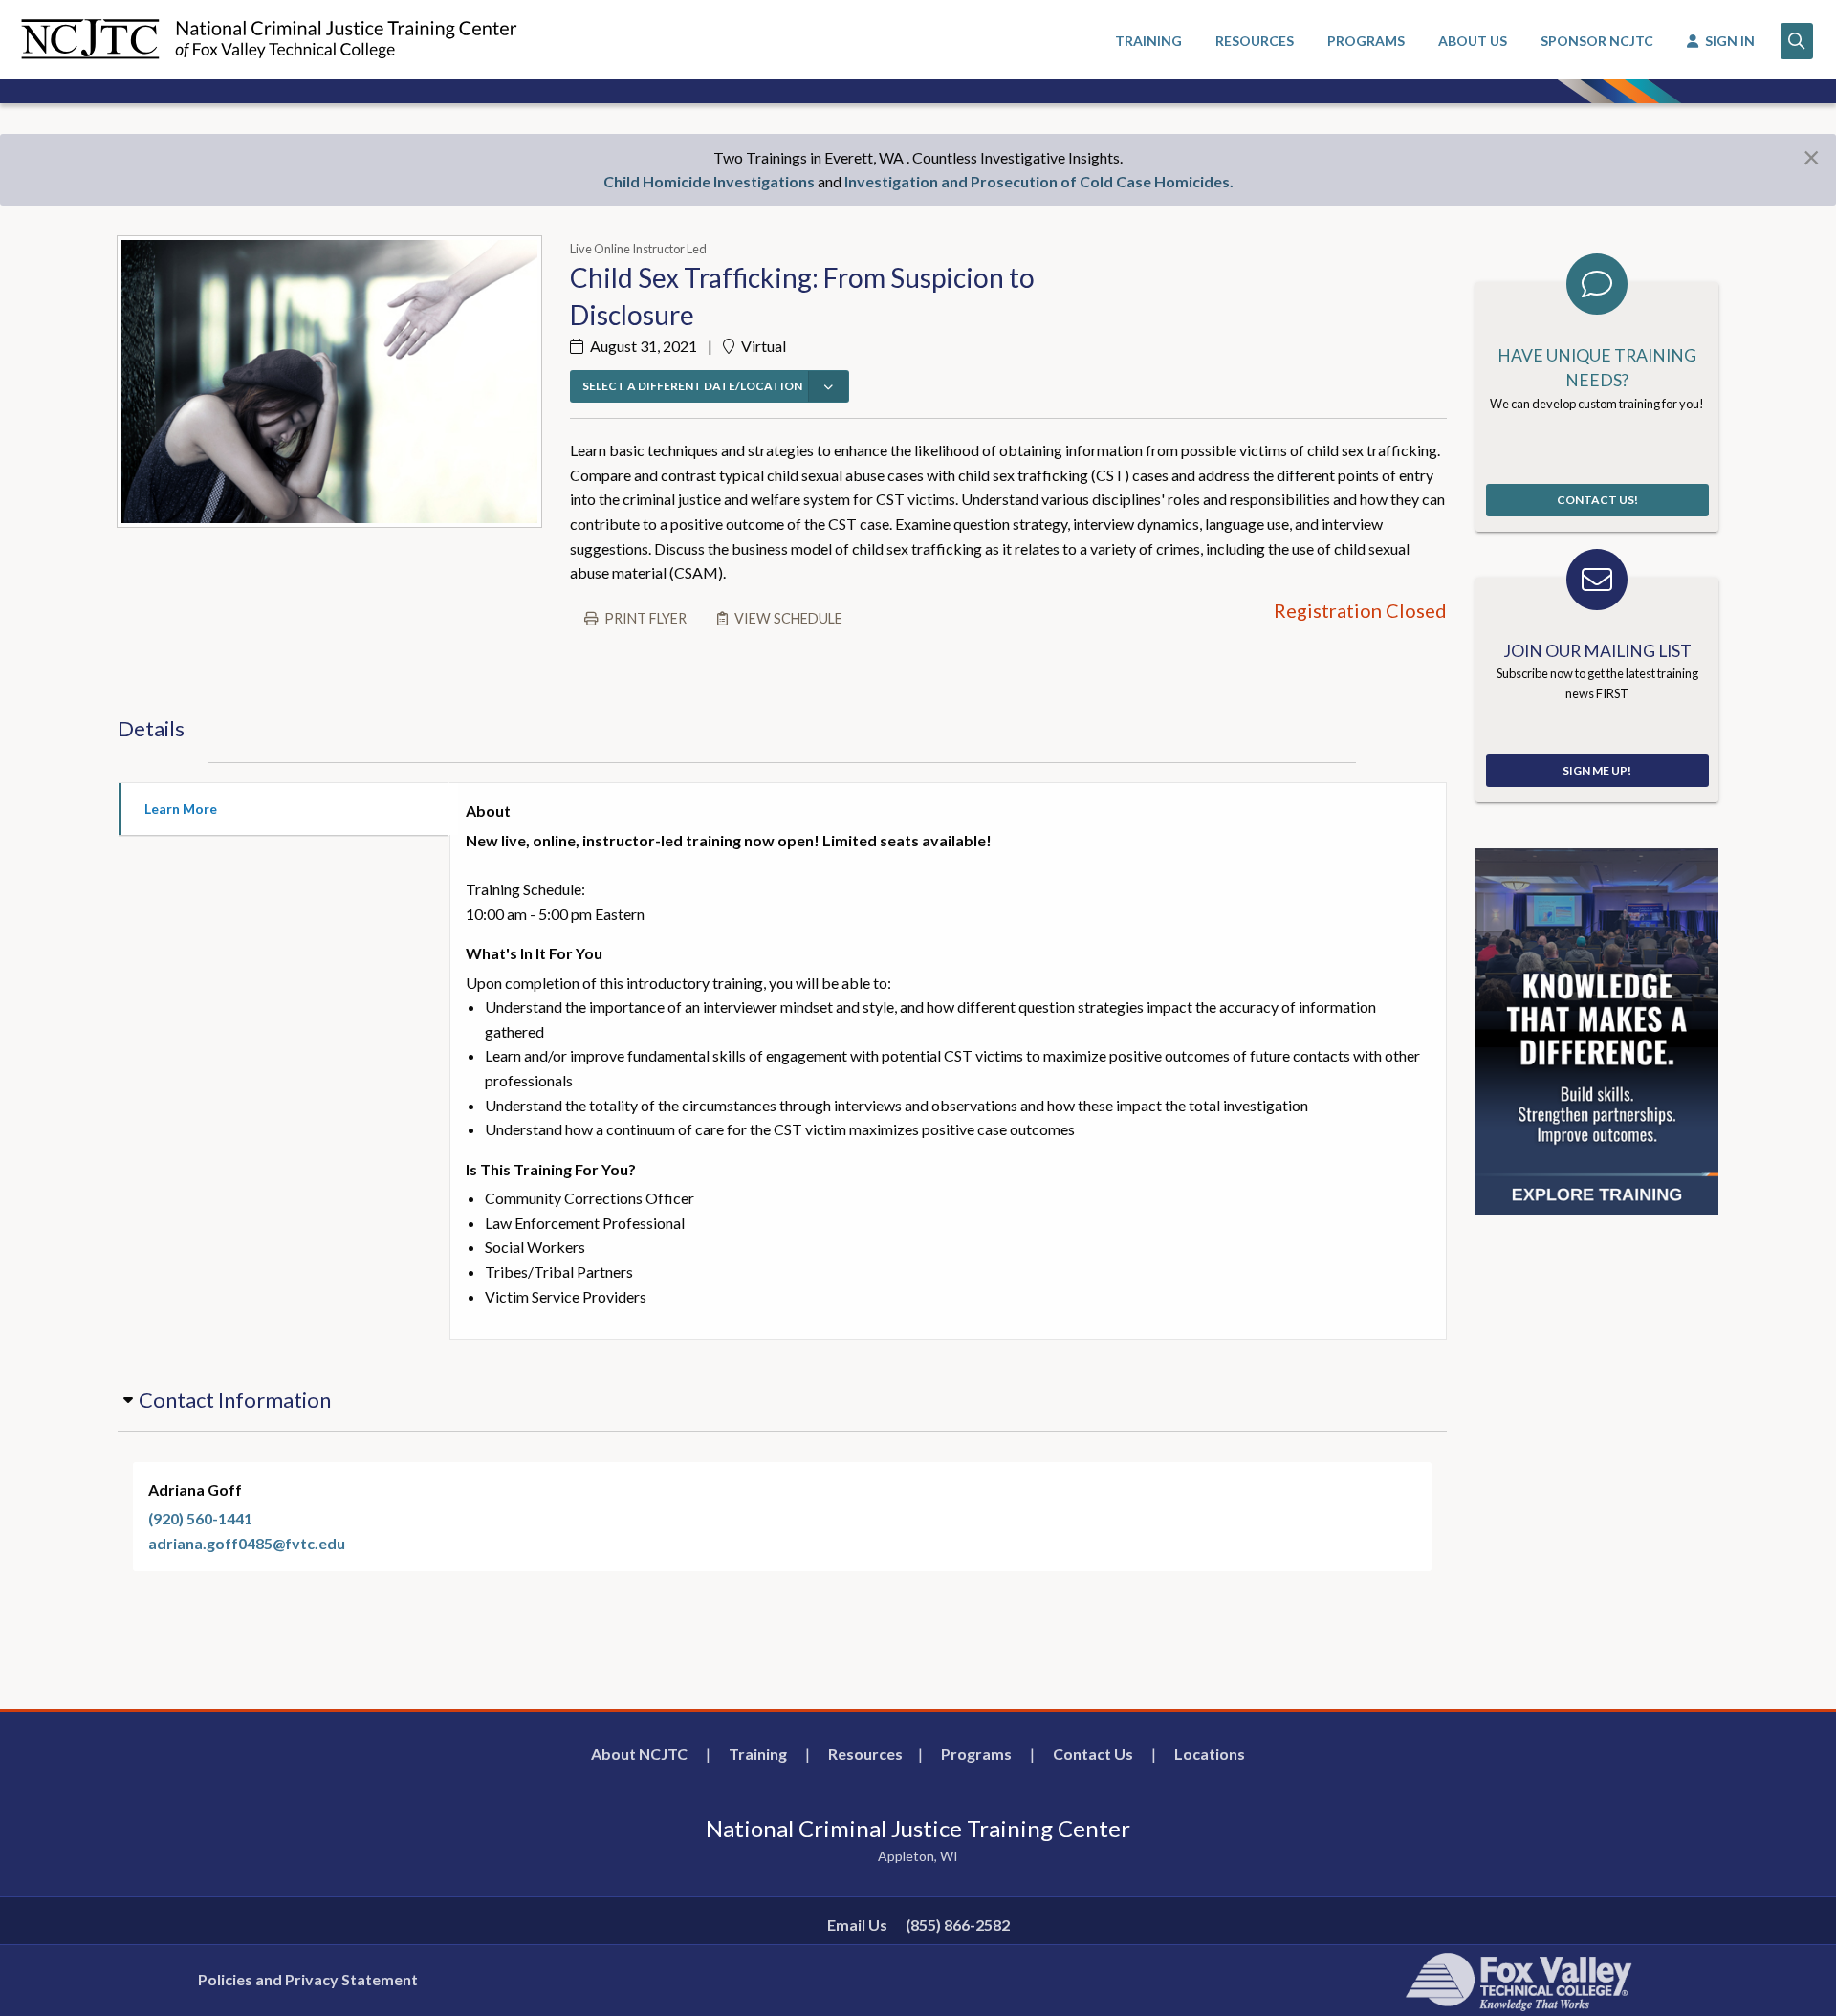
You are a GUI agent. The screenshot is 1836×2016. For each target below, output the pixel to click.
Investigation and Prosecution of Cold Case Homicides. (1039, 181)
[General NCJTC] (1597, 1030)
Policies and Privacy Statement (308, 1979)
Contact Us (1093, 1753)
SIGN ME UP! (1597, 770)
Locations (1210, 1753)
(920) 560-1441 (200, 1518)
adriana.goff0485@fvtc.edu (247, 1543)
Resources (865, 1753)
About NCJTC (639, 1753)
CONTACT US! (1597, 500)
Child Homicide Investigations (709, 181)
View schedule (788, 618)
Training (758, 1753)
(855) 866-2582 (958, 1925)
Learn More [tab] (181, 809)
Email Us (857, 1925)
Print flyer (645, 618)
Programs (976, 1753)
